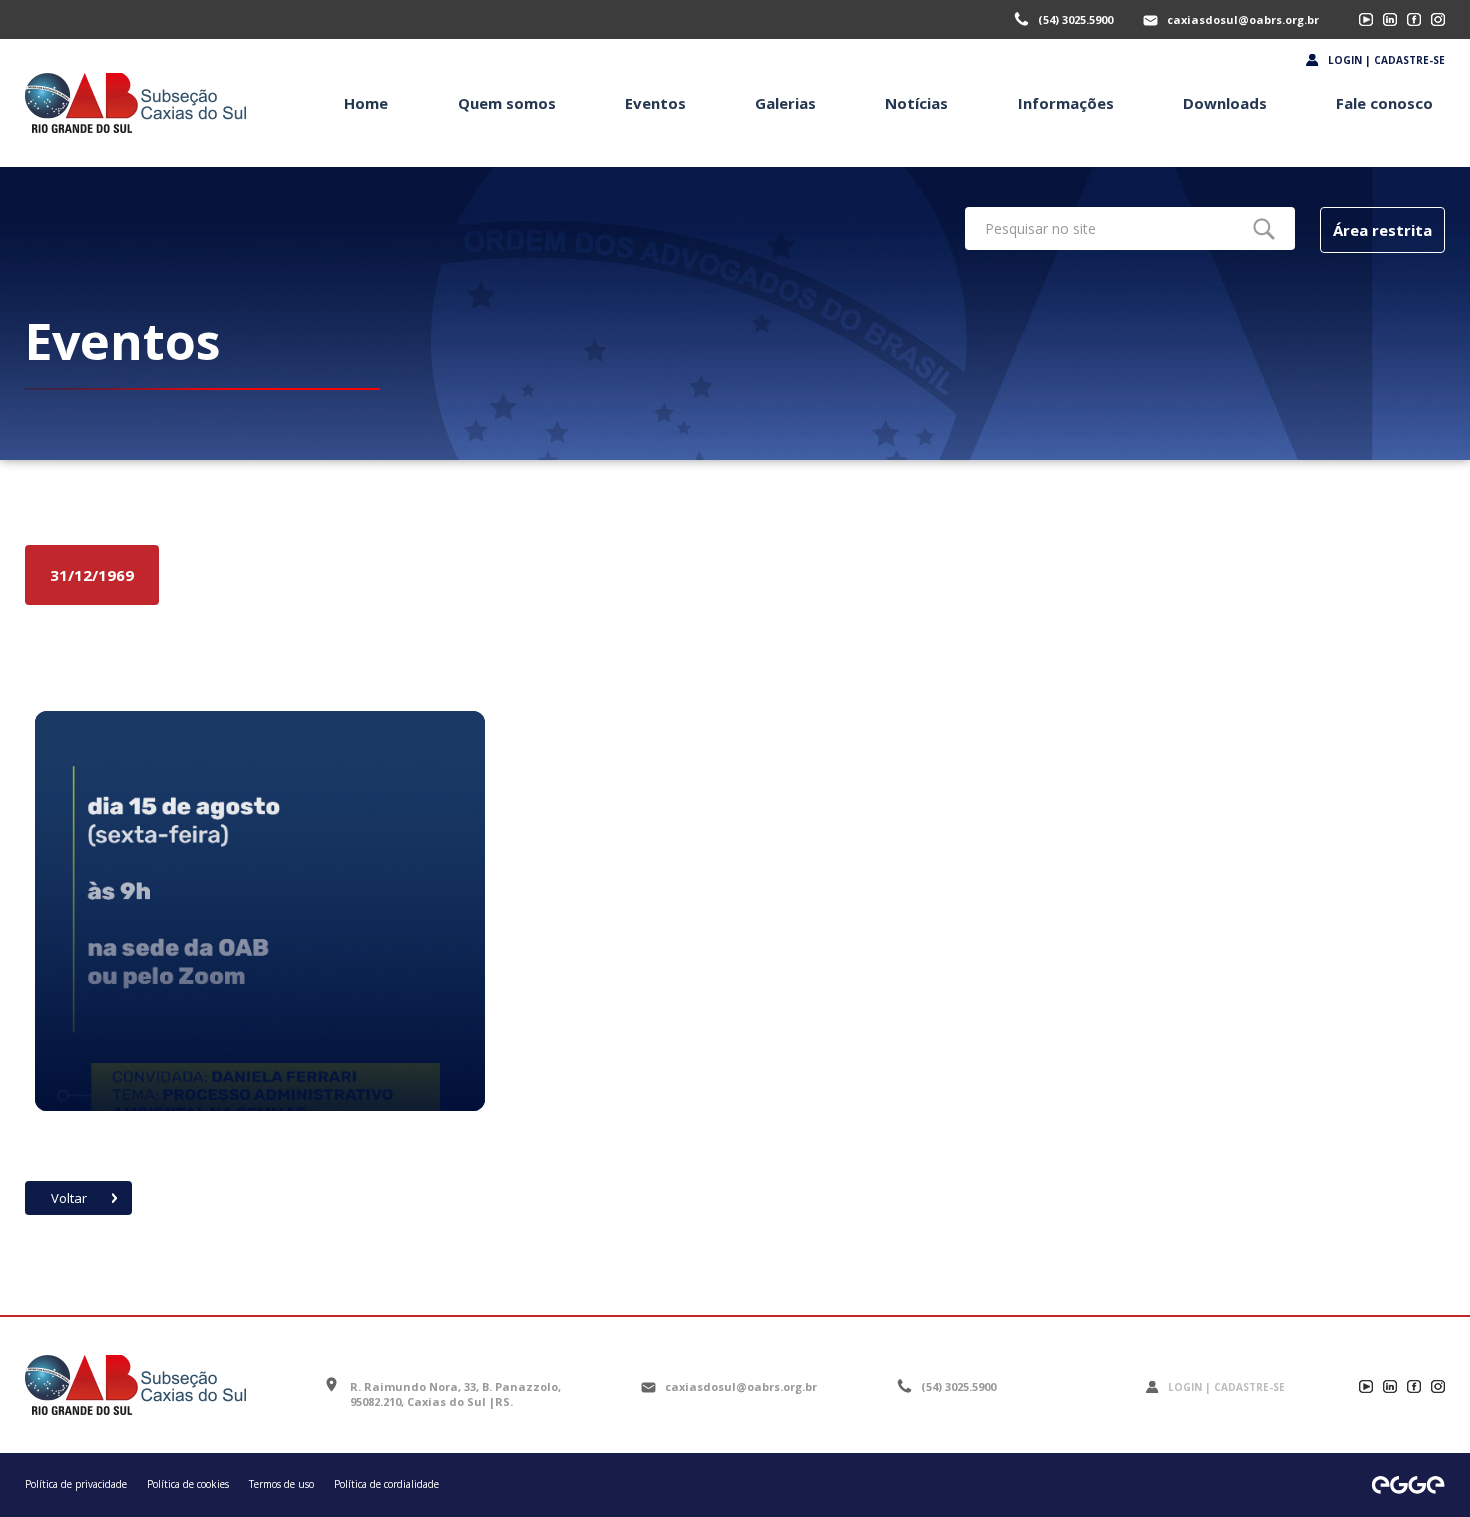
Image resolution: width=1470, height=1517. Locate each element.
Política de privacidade (76, 1484)
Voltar (69, 1198)
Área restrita (1382, 230)
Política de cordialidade (386, 1484)
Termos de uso (281, 1484)
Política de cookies (188, 1484)
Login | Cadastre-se (1386, 60)
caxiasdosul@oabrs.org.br (1243, 19)
